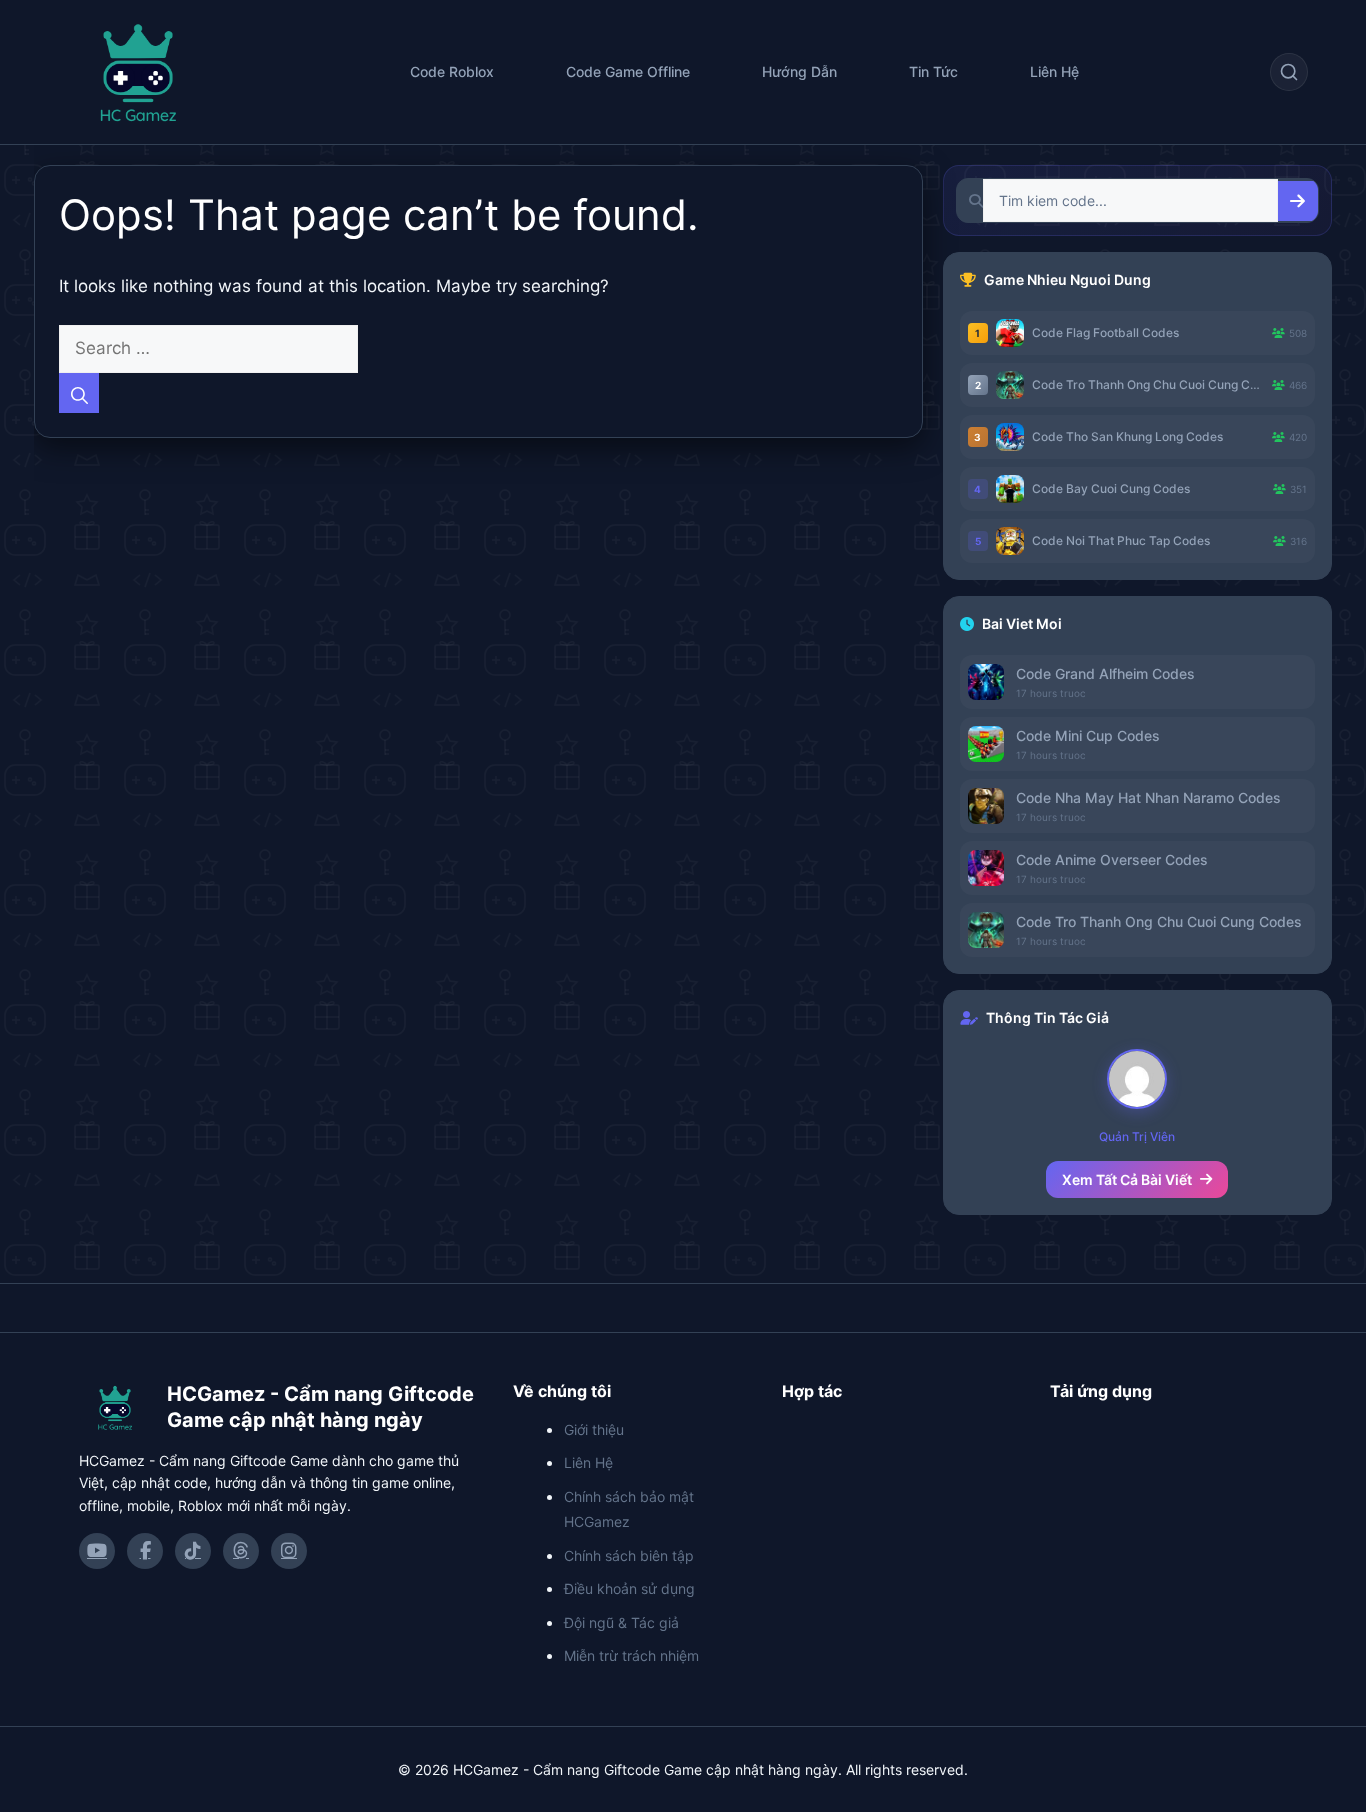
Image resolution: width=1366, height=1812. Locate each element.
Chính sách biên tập (629, 1555)
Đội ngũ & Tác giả (621, 1622)
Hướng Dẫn (799, 71)
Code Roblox (452, 71)
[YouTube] (97, 1551)
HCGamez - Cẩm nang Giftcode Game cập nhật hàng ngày (320, 1407)
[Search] (79, 393)
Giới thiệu (594, 1429)
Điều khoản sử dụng (629, 1588)
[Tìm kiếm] (1289, 72)
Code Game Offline (628, 71)
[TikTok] (193, 1551)
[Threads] (241, 1551)
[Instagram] (289, 1551)
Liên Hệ (1054, 71)
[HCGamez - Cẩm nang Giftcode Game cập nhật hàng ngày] (115, 1407)
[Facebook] (145, 1551)
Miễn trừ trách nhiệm (631, 1655)
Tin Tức (933, 71)
